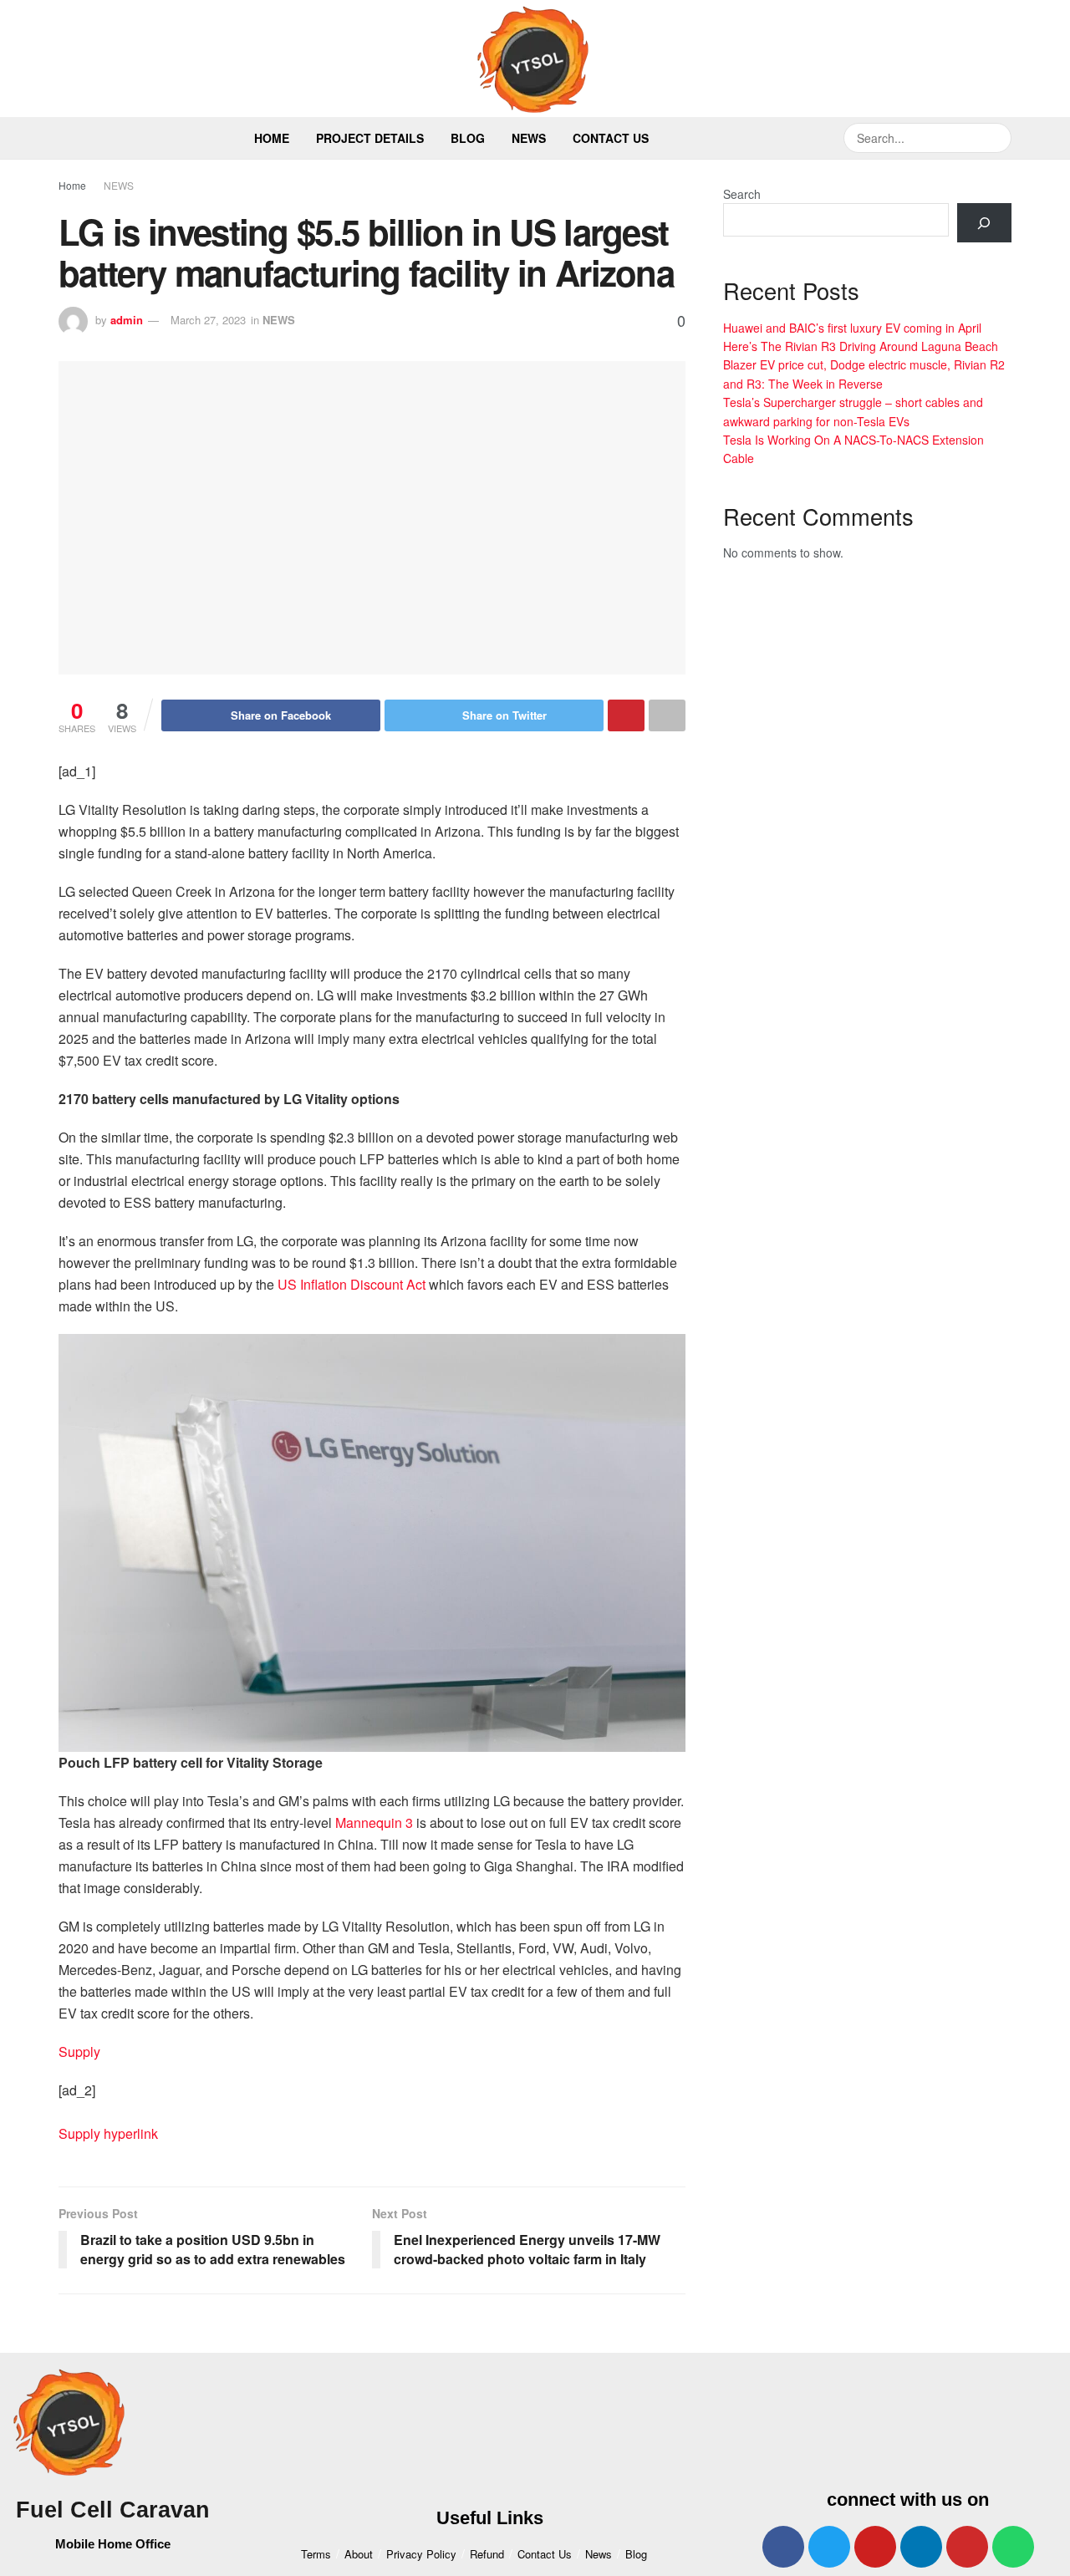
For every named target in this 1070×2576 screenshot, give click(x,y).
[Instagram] (967, 2547)
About (359, 2554)
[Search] (984, 223)
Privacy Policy (421, 2554)
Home (272, 138)
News (529, 138)
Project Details (370, 138)
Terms (316, 2554)
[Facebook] (783, 2547)
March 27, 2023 (208, 320)
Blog (468, 138)
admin (127, 320)
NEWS (119, 185)
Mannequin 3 (374, 1823)
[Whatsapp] (1013, 2547)
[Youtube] (875, 2547)
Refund (487, 2554)
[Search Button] (996, 138)
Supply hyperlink (108, 2133)
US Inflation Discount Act (352, 1284)
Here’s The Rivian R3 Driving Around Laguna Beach (861, 346)
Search (742, 194)
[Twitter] (829, 2547)
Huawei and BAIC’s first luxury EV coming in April (852, 328)
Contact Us (611, 138)
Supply (79, 2052)
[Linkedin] (921, 2547)
